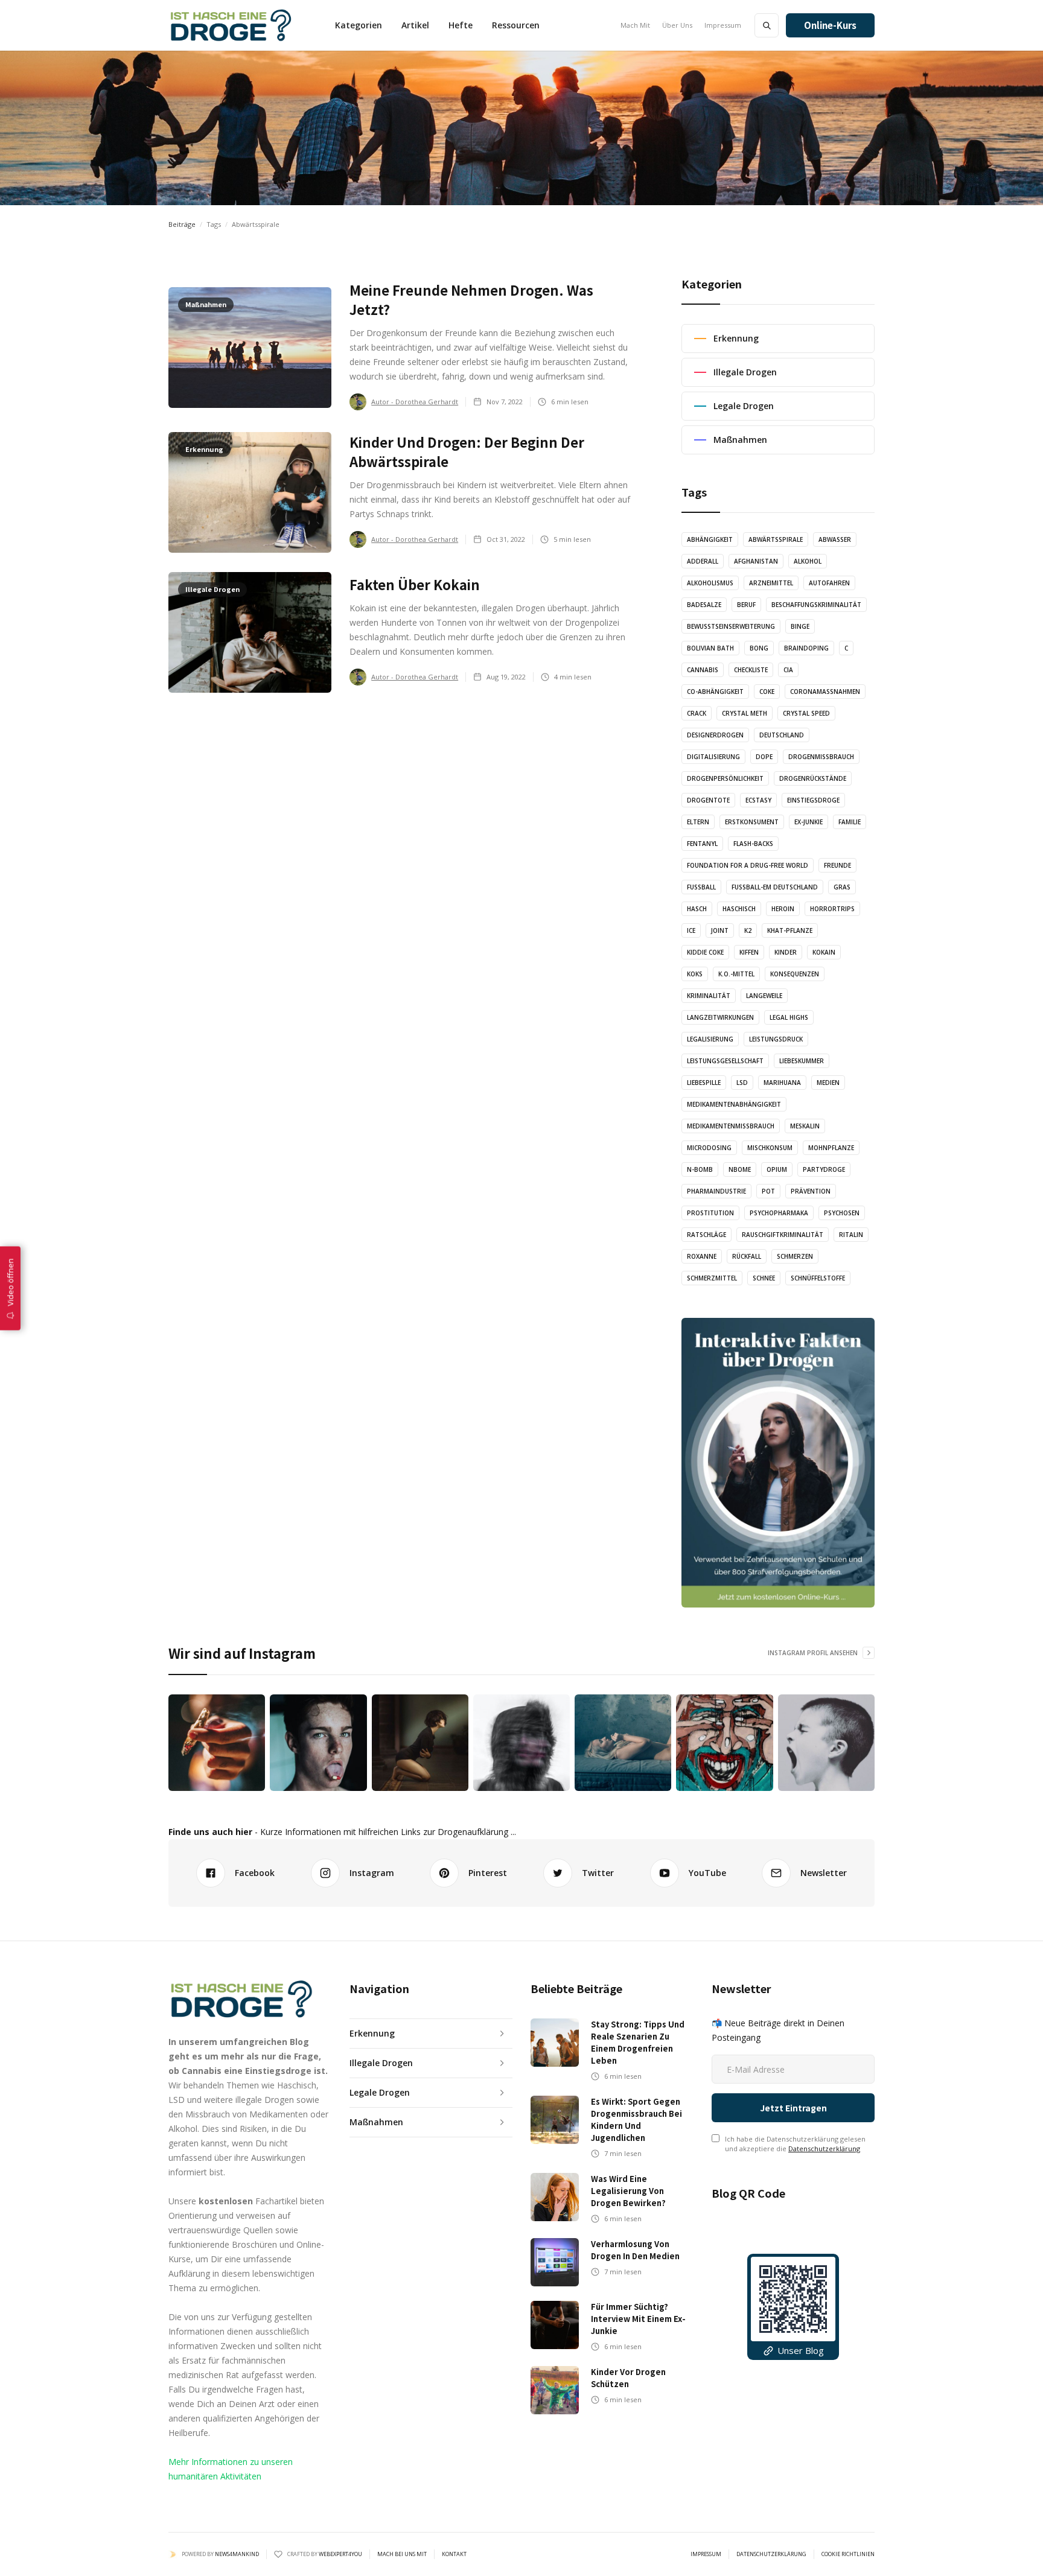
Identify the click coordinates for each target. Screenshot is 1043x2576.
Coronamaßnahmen (825, 692)
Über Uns (677, 25)
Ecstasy (758, 800)
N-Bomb (700, 1169)
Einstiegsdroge (813, 800)
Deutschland (782, 735)
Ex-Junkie (809, 822)
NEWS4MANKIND (237, 2554)
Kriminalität (709, 996)
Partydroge (824, 1169)
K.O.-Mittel (736, 974)
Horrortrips (832, 909)
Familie (850, 822)
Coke (767, 692)
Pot (768, 1191)
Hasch (697, 909)
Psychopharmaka (779, 1213)
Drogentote (708, 800)
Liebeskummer (802, 1061)
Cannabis (703, 670)
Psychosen (842, 1213)
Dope (764, 757)
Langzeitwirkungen (720, 1017)
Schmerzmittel (712, 1278)
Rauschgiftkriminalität (783, 1235)
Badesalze (704, 605)
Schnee (764, 1278)
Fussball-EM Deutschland (775, 887)
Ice (691, 930)
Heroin (783, 909)
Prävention (811, 1191)
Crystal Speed (806, 713)
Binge (800, 626)
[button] (359, 25)
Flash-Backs (753, 844)
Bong (759, 648)
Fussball (701, 887)
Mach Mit (635, 25)
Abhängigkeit (710, 539)
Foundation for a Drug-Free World (748, 865)
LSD (742, 1083)
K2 (748, 930)
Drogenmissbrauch (821, 757)
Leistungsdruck (776, 1039)
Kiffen (749, 952)
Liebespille (704, 1083)
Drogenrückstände (813, 778)
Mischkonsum (770, 1148)
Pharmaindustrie (716, 1191)
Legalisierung (710, 1039)
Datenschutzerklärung (824, 2148)
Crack (697, 713)
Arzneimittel (771, 583)
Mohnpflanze (831, 1148)
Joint (720, 930)
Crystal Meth (745, 713)
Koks (695, 974)
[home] (230, 25)
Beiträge (182, 224)
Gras (842, 887)
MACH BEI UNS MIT (402, 2554)
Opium (777, 1169)
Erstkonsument (752, 822)
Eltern (698, 822)
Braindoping (806, 648)
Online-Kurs (830, 25)
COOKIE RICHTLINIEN (848, 2554)
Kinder (786, 952)
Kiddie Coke (705, 952)
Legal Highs (789, 1017)
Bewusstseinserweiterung (731, 626)
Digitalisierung (713, 757)
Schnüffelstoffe (818, 1278)
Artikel (415, 25)
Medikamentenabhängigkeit (734, 1104)
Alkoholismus (710, 583)
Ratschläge (706, 1235)
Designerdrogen (715, 735)
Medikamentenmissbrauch (731, 1126)
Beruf (746, 605)
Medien (828, 1083)
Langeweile (764, 996)
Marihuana (782, 1083)
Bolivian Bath (710, 648)
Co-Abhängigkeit (715, 692)
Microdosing (709, 1148)
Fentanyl (702, 844)
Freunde (837, 865)
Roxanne (702, 1256)
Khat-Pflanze (790, 930)
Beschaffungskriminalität (816, 605)
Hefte (461, 25)
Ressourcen (516, 25)
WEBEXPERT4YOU (340, 2554)
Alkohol (808, 561)
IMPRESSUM (706, 2554)
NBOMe (740, 1169)
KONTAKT (454, 2554)
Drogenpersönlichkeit (725, 778)
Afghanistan (756, 561)
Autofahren (829, 583)
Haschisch (739, 909)
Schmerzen (795, 1256)
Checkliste (751, 670)
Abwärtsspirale (776, 539)
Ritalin (851, 1235)
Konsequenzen (795, 974)
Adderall (703, 561)
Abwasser (835, 539)
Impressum (723, 25)
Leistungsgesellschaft (725, 1061)
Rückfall (747, 1256)
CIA (788, 670)
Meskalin (805, 1126)
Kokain (824, 952)
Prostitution (710, 1213)
